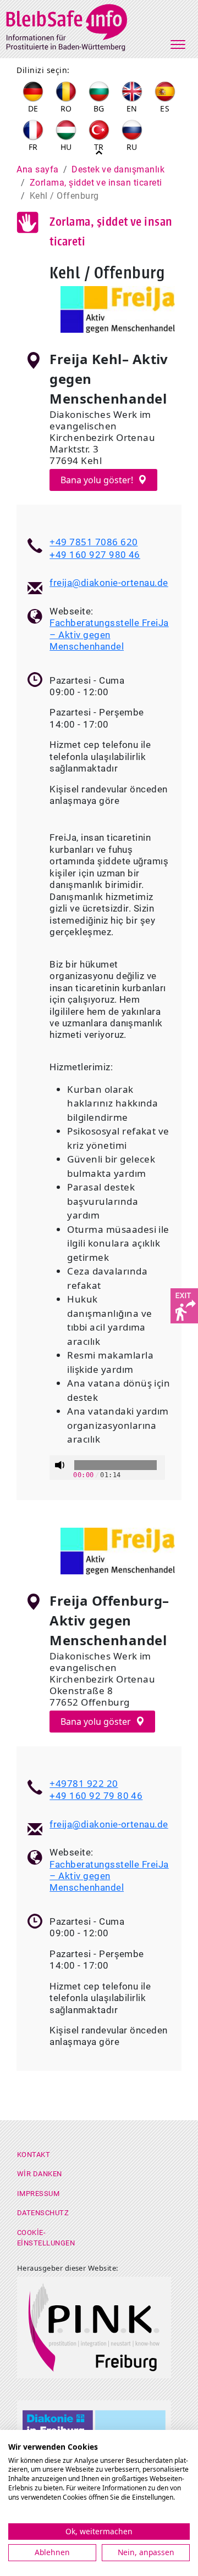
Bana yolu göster (97, 1722)
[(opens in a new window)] (184, 1305)
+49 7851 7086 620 (94, 542)
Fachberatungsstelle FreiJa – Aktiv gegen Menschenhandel (109, 635)
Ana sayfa (37, 169)
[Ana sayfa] (74, 26)
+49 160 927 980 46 (95, 555)
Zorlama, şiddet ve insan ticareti (96, 183)
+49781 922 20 (84, 1783)
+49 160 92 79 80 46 (96, 1796)
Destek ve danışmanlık (118, 169)
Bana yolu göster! (98, 480)
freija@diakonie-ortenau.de (109, 583)
